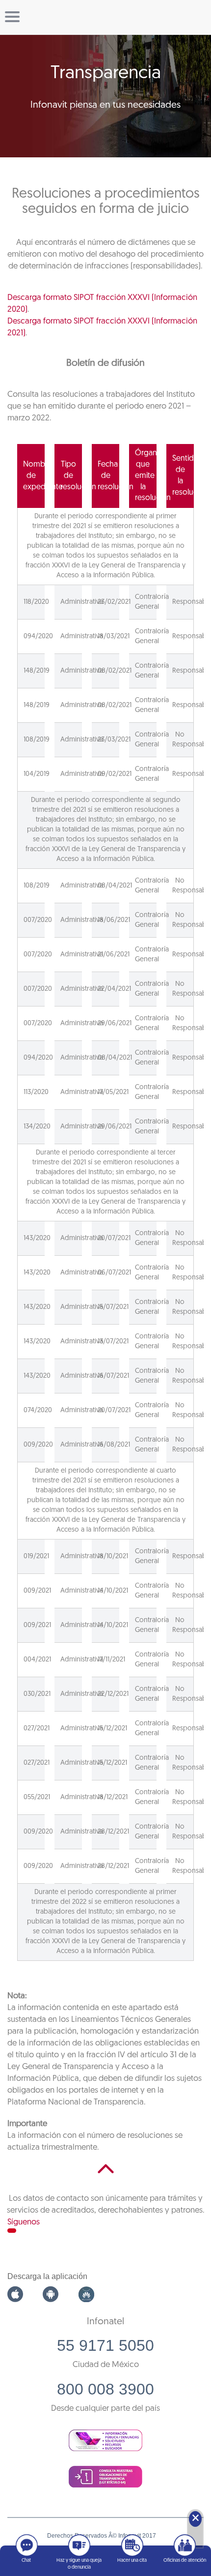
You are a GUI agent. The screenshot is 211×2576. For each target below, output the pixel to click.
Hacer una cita (132, 2561)
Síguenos (24, 2222)
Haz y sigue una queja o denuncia (79, 2564)
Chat (26, 2561)
